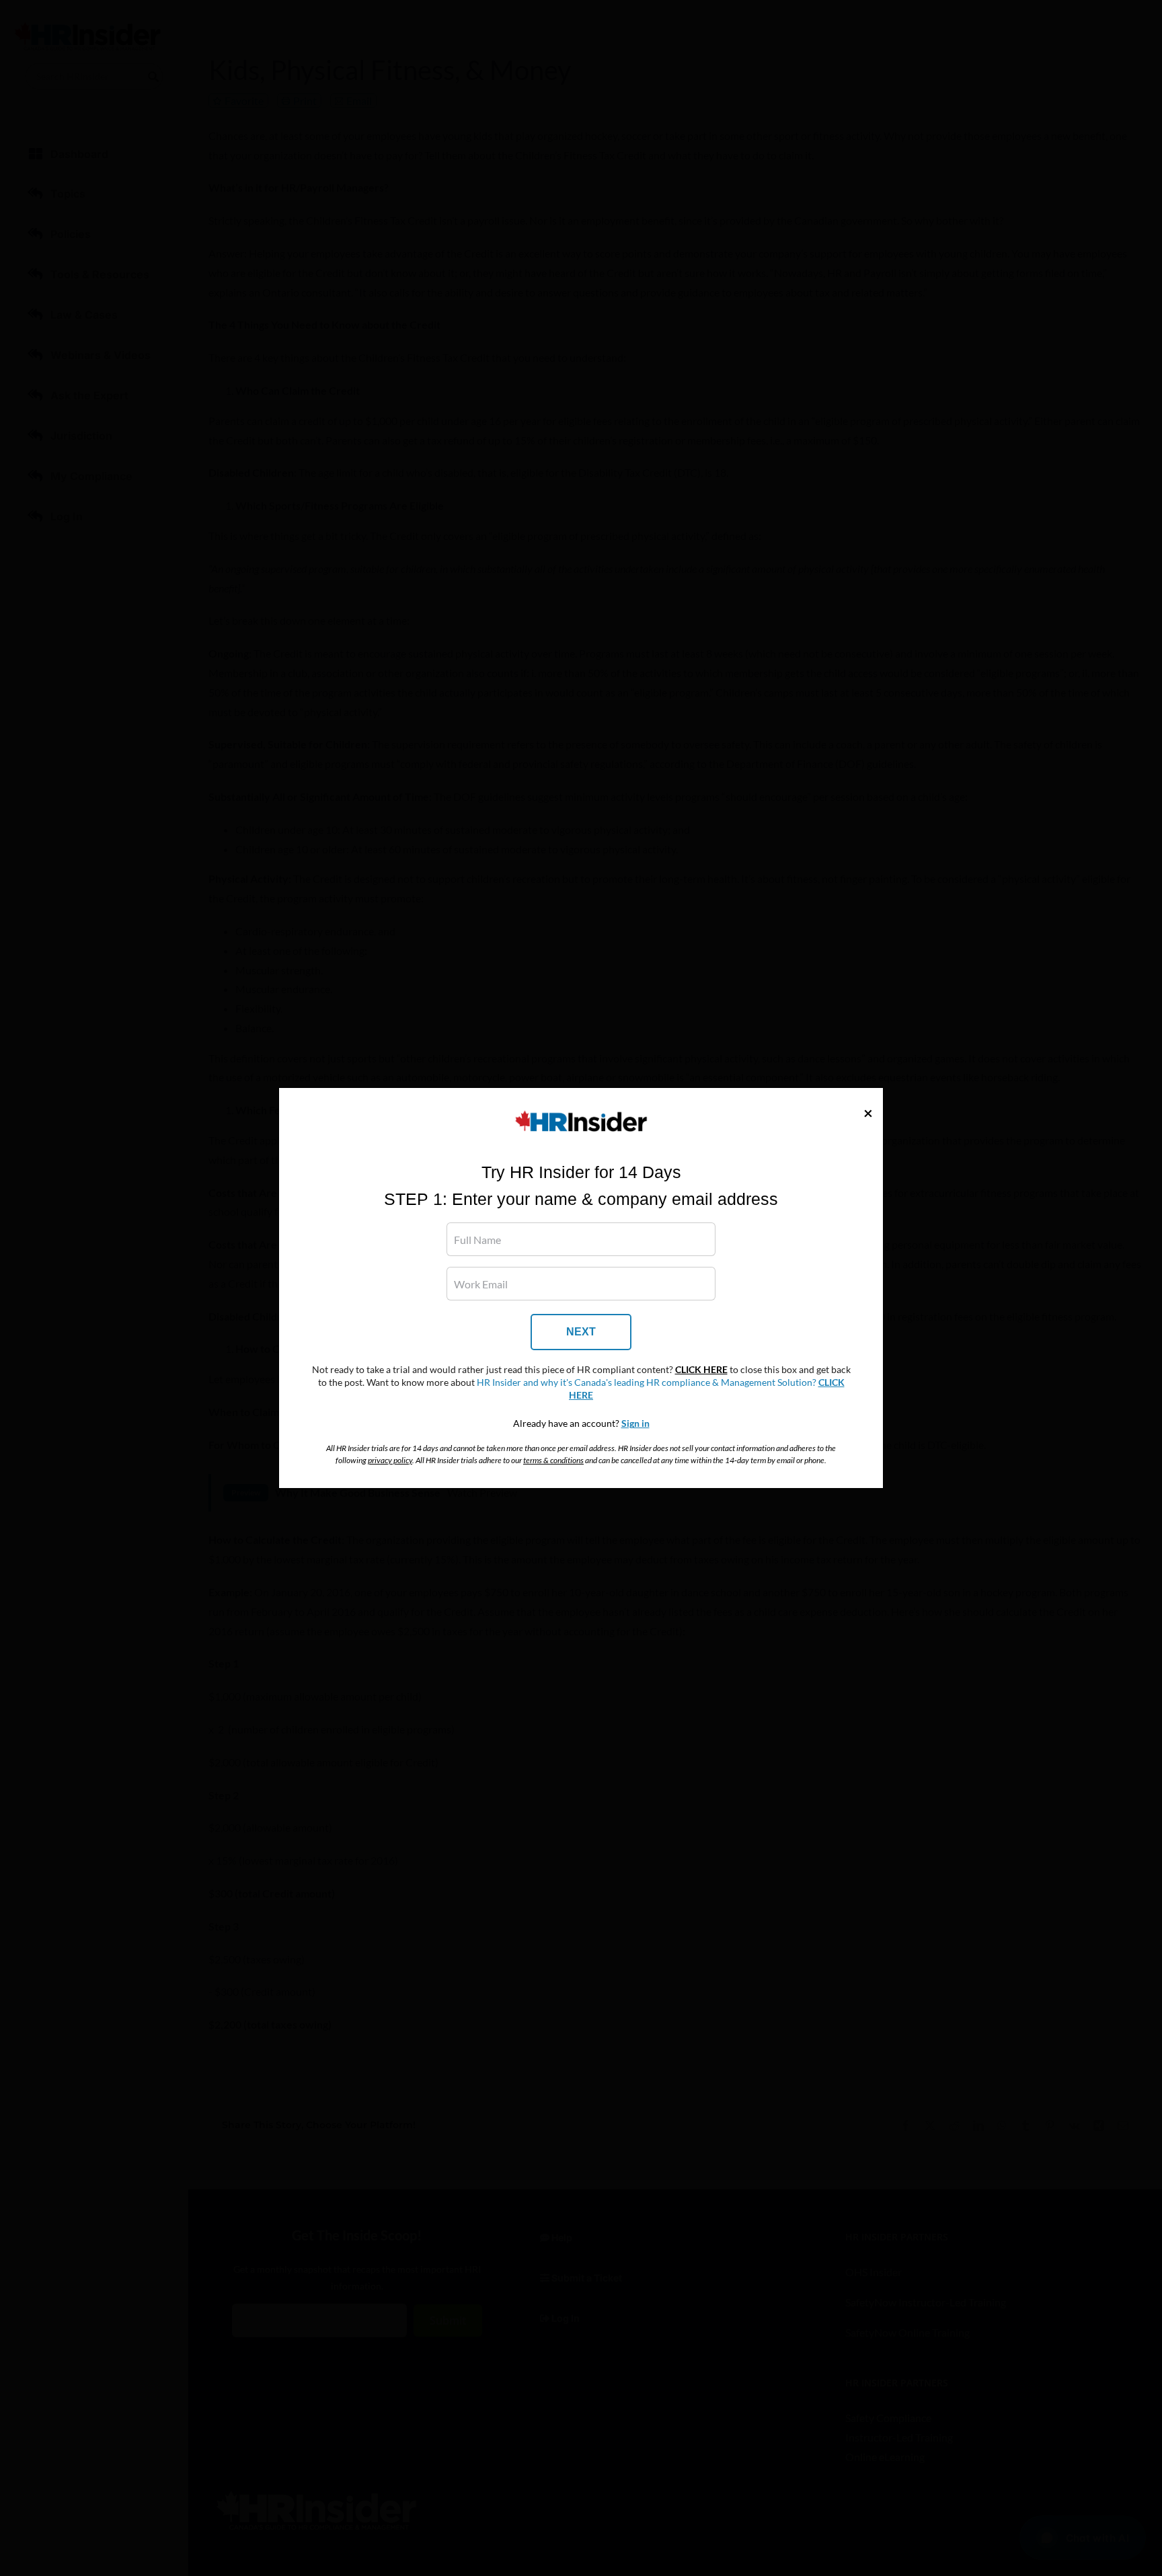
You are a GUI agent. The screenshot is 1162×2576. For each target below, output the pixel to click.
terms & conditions (553, 1460)
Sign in (635, 1423)
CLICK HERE (701, 1370)
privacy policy (390, 1460)
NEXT (581, 1332)
